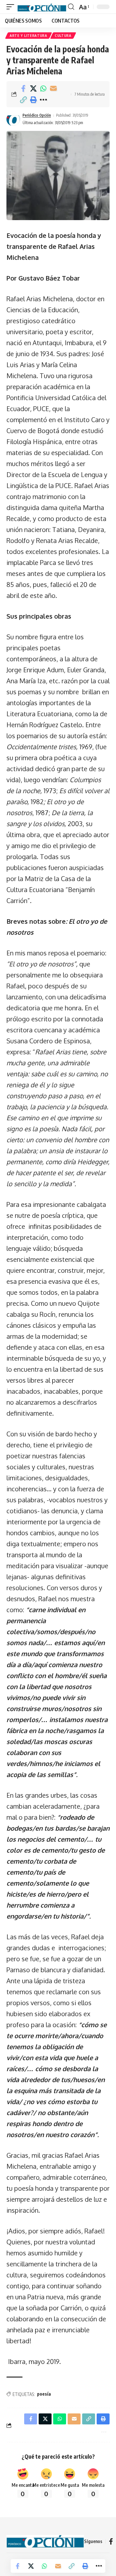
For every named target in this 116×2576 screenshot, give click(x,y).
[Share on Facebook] (23, 89)
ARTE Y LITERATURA (29, 36)
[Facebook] (111, 2541)
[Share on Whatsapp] (43, 89)
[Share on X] (33, 89)
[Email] (53, 89)
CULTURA (63, 36)
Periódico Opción (37, 115)
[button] (12, 7)
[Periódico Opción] (42, 7)
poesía (44, 2394)
